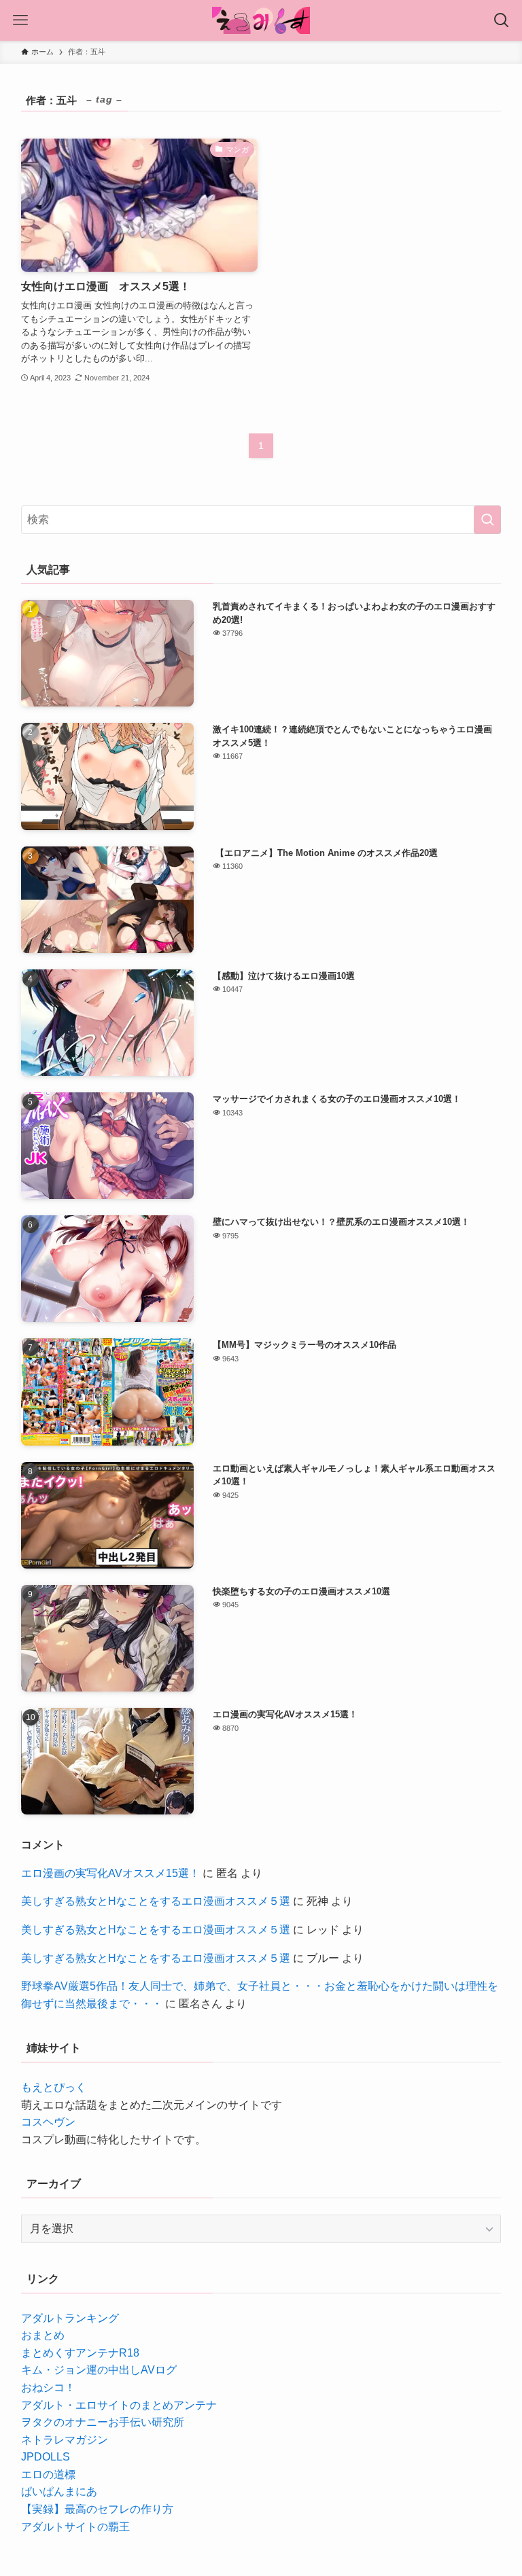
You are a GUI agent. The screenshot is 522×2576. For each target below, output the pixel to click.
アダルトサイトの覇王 (75, 2527)
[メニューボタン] (20, 20)
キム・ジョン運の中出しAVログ (99, 2370)
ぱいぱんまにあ (59, 2491)
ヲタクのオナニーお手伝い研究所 (103, 2422)
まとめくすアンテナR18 (80, 2353)
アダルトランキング (70, 2318)
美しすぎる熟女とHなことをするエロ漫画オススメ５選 (156, 1901)
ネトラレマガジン (65, 2440)
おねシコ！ (48, 2387)
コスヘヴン (48, 2122)
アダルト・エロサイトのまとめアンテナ (119, 2405)
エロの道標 (48, 2474)
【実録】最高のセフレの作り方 (97, 2509)
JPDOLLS (46, 2457)
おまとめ (43, 2335)
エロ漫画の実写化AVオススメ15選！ (110, 1873)
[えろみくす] (261, 20)
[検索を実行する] (487, 520)
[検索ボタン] (502, 20)
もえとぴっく (54, 2087)
